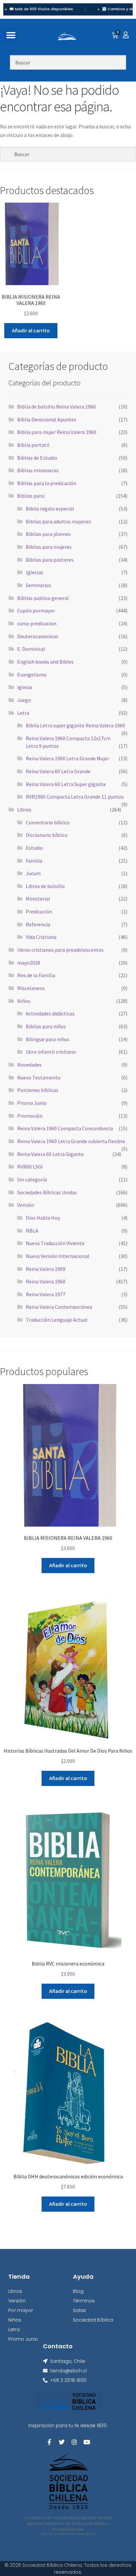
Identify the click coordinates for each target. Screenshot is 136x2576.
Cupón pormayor (36, 611)
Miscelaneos (31, 988)
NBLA (32, 1231)
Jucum (33, 873)
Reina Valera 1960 (46, 1281)
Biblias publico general (43, 598)
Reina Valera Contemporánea (59, 1307)
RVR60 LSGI (30, 1167)
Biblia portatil (33, 445)
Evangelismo (32, 675)
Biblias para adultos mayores (58, 521)
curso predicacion (37, 623)
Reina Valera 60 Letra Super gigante (66, 784)
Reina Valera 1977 (46, 1294)
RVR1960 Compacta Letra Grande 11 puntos (75, 797)
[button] (11, 35)
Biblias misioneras (38, 470)
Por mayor (21, 2310)
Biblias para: (31, 496)
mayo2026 (29, 963)
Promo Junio (32, 1103)
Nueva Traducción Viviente (55, 1243)
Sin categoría (32, 1179)
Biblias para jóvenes (48, 534)
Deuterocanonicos (38, 636)
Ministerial (38, 899)
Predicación (39, 911)
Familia (34, 861)
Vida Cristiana (41, 937)
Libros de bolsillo (45, 886)
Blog (78, 2291)
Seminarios (38, 585)
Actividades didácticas (50, 1013)
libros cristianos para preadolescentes (60, 950)
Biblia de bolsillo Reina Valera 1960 (56, 407)
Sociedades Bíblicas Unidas (47, 1192)
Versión (26, 1205)
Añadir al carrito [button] (31, 330)
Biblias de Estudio (37, 458)
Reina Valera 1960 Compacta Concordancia (65, 1128)
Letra (23, 713)
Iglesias (34, 572)
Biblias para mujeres (49, 547)
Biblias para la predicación (47, 483)
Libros (24, 809)
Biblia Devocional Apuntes (47, 419)
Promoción (30, 1116)
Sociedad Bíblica (93, 2320)
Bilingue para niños (48, 1039)
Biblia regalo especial (50, 509)
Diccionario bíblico (47, 835)
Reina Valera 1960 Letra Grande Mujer (68, 758)
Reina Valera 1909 (46, 1269)
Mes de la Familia (36, 975)
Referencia (38, 924)
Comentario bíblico (48, 822)
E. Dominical (31, 649)
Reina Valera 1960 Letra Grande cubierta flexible (71, 1141)
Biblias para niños (46, 1026)
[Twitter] (62, 2442)
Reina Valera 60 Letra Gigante (51, 1154)
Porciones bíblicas (38, 1090)
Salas (79, 2310)
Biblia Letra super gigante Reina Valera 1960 (75, 725)
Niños (24, 1001)
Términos (84, 2301)
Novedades (29, 1065)
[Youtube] (87, 2442)
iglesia (25, 687)
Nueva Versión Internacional (58, 1256)
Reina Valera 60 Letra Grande (58, 771)
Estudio (34, 848)
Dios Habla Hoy (43, 1218)
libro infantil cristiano (51, 1052)
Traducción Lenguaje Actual (57, 1320)
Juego (24, 700)
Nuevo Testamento (39, 1077)
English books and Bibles (45, 662)
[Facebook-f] (49, 2442)
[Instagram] (74, 2442)
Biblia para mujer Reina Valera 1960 (57, 432)
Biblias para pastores (50, 560)
